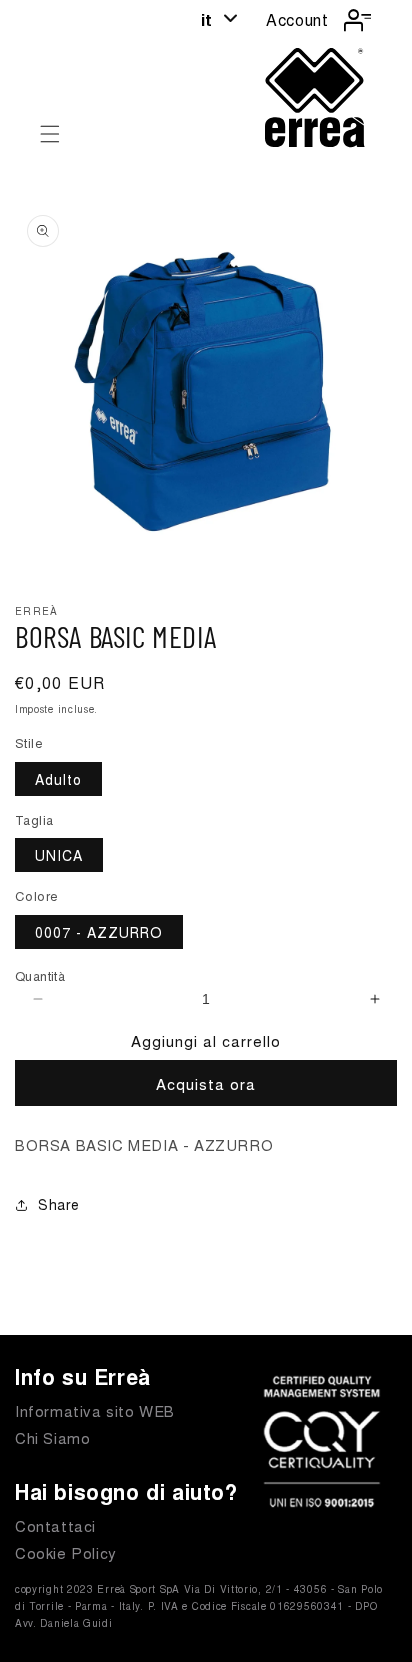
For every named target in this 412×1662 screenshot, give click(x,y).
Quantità (40, 975)
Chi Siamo (52, 1437)
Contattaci (55, 1525)
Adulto (58, 779)
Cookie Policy (66, 1552)
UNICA (59, 855)
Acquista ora (206, 1083)
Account (297, 19)
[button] (50, 134)
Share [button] (59, 1204)
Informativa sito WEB (95, 1410)
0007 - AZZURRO (99, 932)
